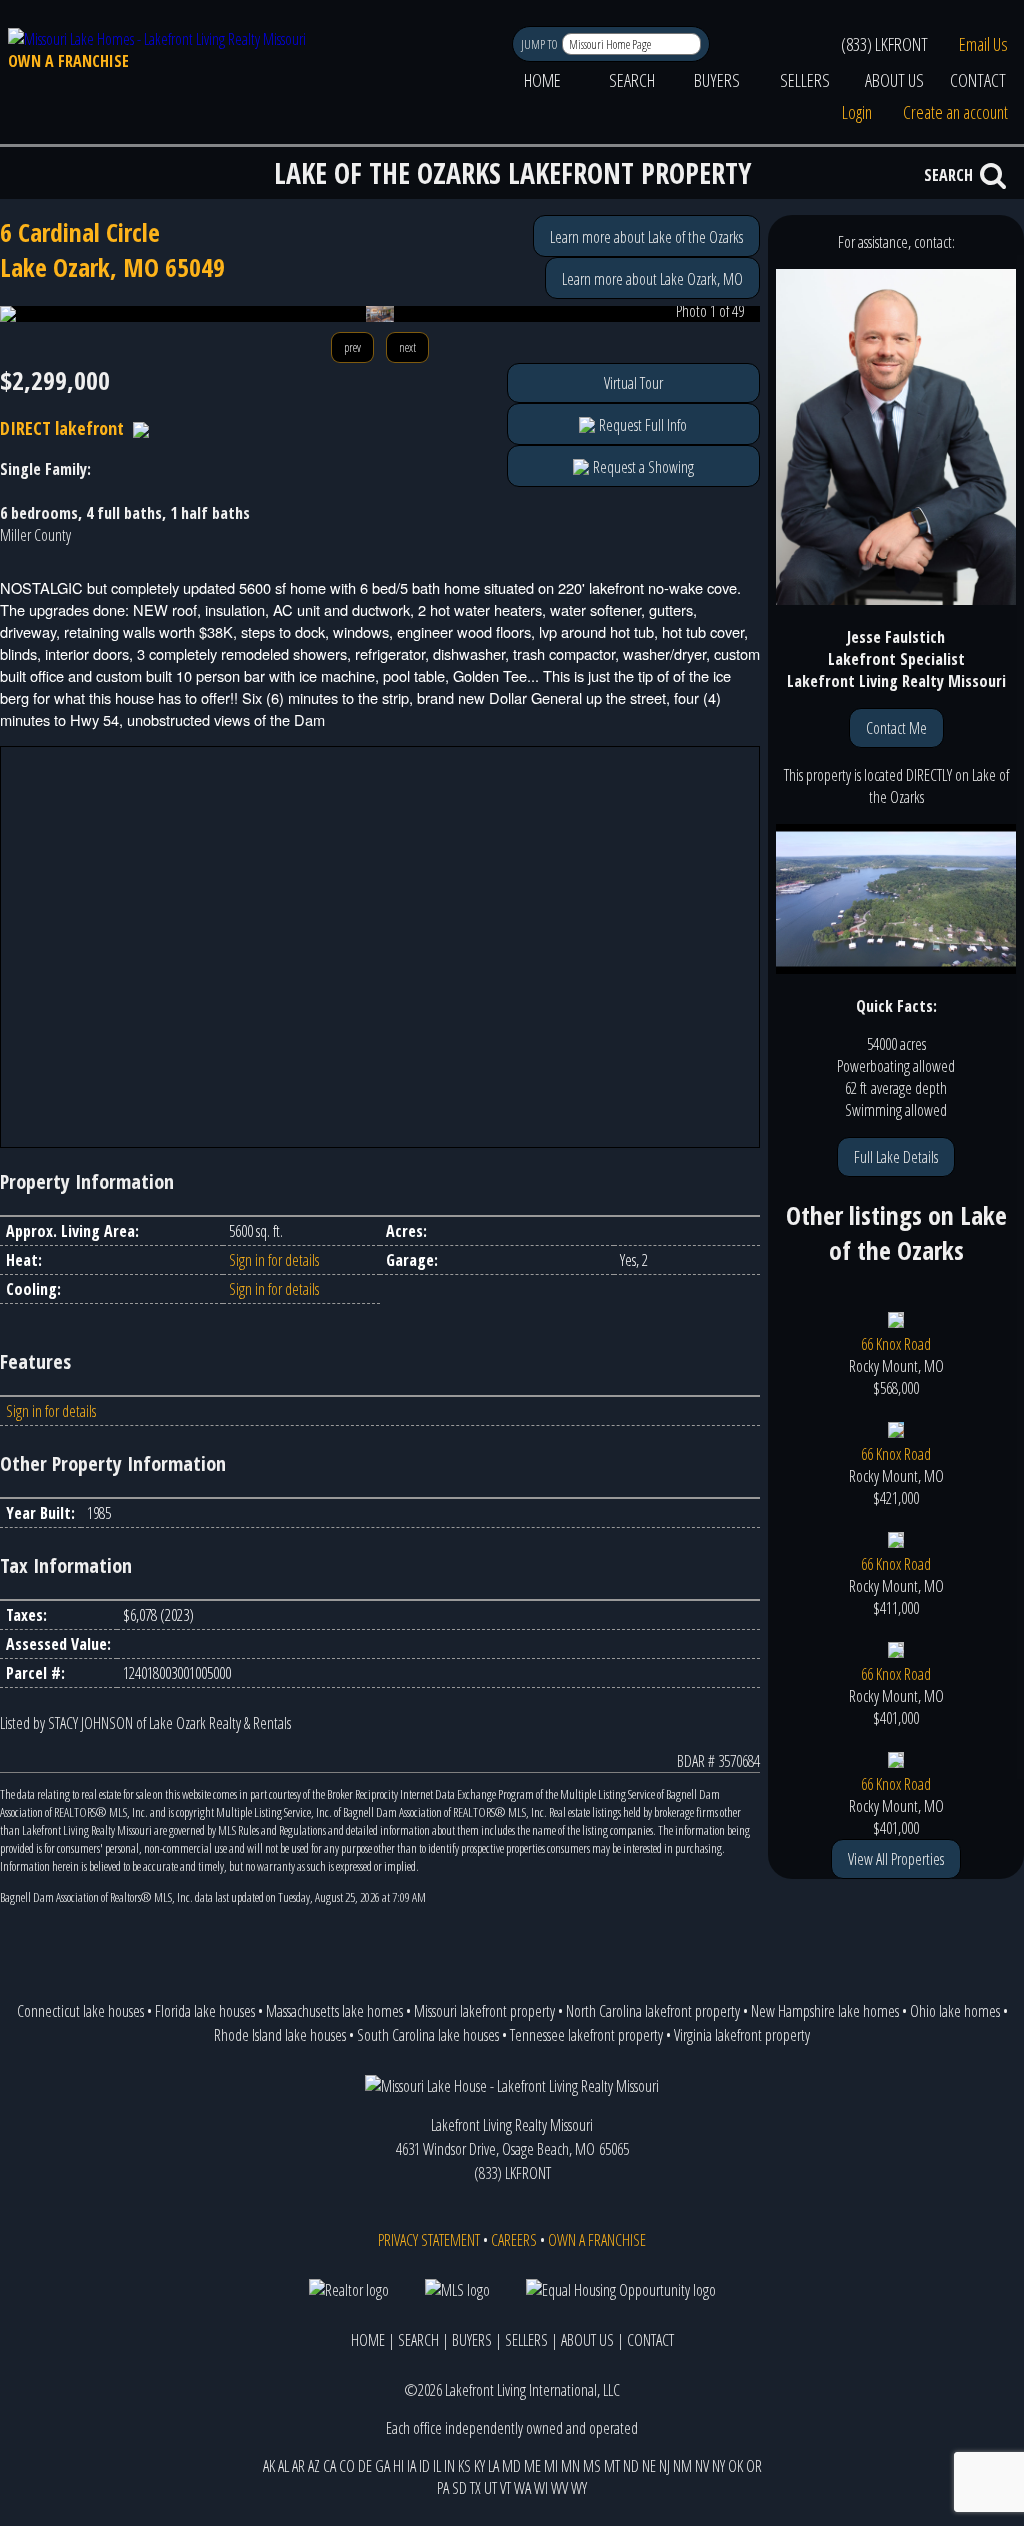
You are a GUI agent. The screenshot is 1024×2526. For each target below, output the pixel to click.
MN (570, 2466)
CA (329, 2466)
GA (382, 2466)
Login (857, 112)
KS (464, 2466)
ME (532, 2466)
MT (612, 2466)
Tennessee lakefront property (586, 2035)
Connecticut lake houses (80, 2011)
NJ (664, 2466)
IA (411, 2466)
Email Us (983, 44)
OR (754, 2466)
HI (398, 2466)
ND (631, 2466)
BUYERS (717, 80)
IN (449, 2466)
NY (718, 2466)
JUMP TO (540, 44)
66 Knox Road (896, 1344)
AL (283, 2466)
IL (437, 2466)
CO (347, 2466)
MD (511, 2466)
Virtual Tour (633, 383)
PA (443, 2488)
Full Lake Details (896, 1157)
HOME (542, 80)
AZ (314, 2466)
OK (735, 2466)
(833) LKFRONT (884, 44)
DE (365, 2466)
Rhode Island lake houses (280, 2035)
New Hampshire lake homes (825, 2011)
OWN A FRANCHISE (68, 61)
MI (551, 2466)
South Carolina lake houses (428, 2035)
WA (522, 2488)
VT (505, 2488)
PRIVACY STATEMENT (429, 2240)
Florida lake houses (205, 2011)
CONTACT (978, 80)
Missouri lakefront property (484, 2011)
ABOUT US (894, 80)
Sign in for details (274, 1260)
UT (490, 2488)
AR (298, 2466)
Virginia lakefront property (742, 2035)
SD (459, 2488)
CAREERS (514, 2240)
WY (579, 2488)
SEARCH (632, 80)
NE (649, 2466)
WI (541, 2488)
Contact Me (896, 728)
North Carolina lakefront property (653, 2011)
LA (493, 2466)
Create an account (955, 112)
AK (269, 2466)
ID (424, 2466)
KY (479, 2466)
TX (475, 2488)
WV (559, 2488)
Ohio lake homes (955, 2011)
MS (592, 2466)
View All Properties (896, 1859)
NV (702, 2466)
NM (682, 2466)
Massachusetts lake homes (334, 2011)
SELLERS (805, 80)
